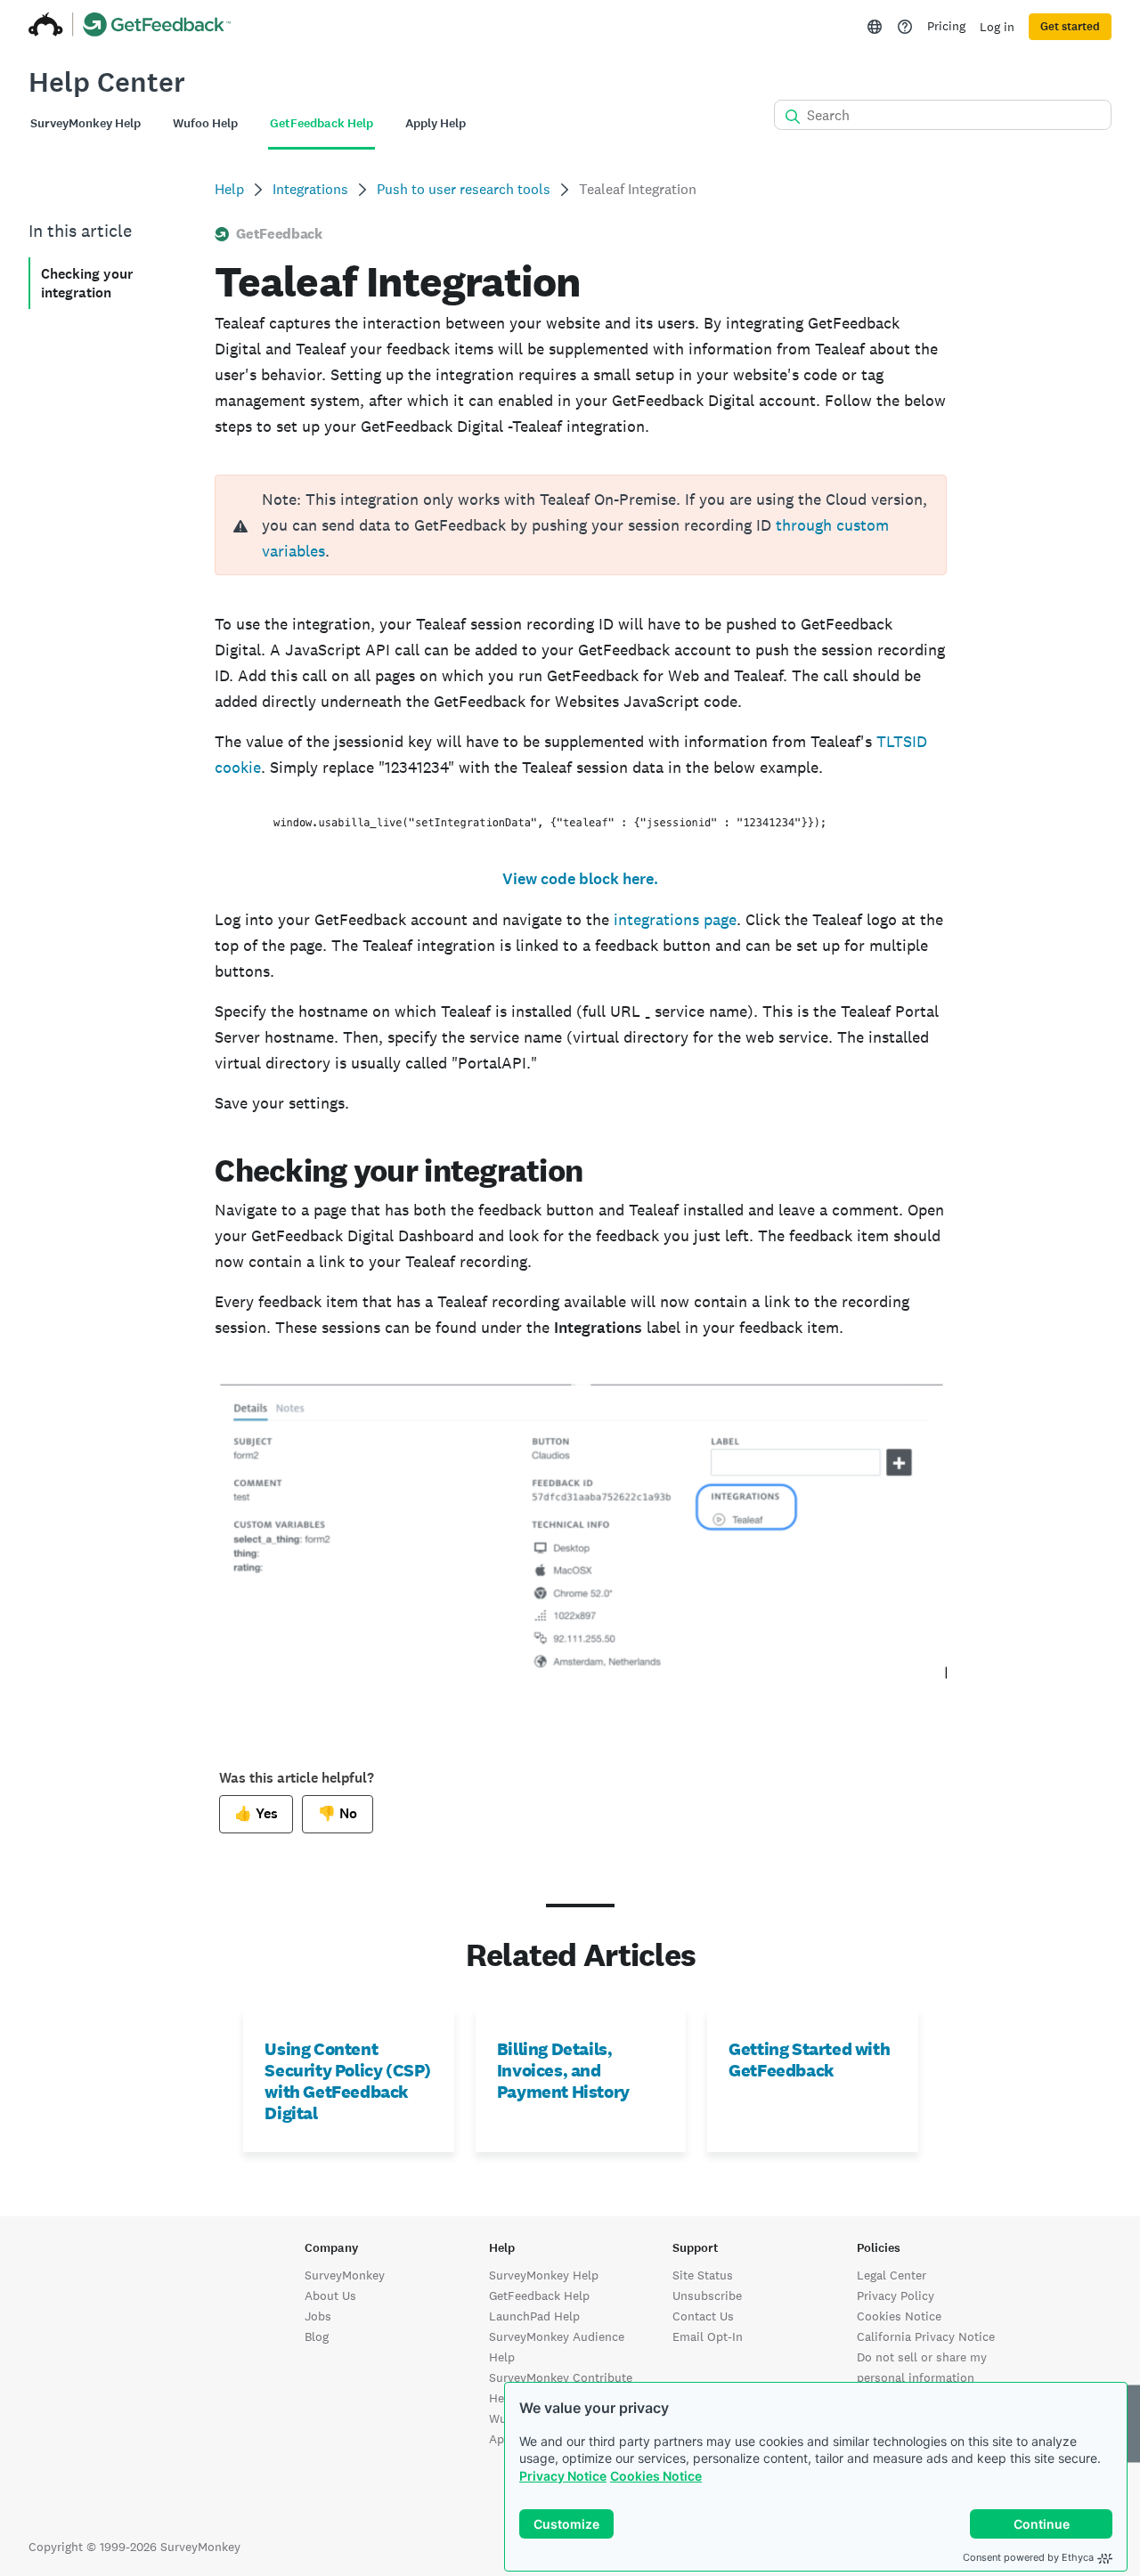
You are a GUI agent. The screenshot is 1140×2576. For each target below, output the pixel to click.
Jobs (318, 2316)
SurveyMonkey (345, 2275)
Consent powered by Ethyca (1028, 2557)
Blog (317, 2336)
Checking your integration (87, 283)
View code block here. (580, 879)
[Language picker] (875, 27)
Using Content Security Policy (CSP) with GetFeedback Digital (348, 2081)
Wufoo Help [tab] (205, 123)
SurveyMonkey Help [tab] (85, 123)
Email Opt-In (708, 2336)
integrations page (675, 919)
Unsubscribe (707, 2296)
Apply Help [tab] (436, 123)
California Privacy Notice (926, 2336)
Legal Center (892, 2275)
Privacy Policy (896, 2296)
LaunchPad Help (534, 2316)
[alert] (580, 525)
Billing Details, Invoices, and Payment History (563, 2070)
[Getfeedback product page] (157, 27)
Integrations (310, 189)
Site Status (703, 2275)
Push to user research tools (464, 189)
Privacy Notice (563, 2476)
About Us (330, 2296)
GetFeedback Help (539, 2296)
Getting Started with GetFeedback (809, 2060)
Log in (997, 27)
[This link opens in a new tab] (905, 27)
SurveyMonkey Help (544, 2275)
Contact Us (703, 2316)
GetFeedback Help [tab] (322, 123)
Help (229, 189)
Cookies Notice (656, 2476)
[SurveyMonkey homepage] (46, 27)
